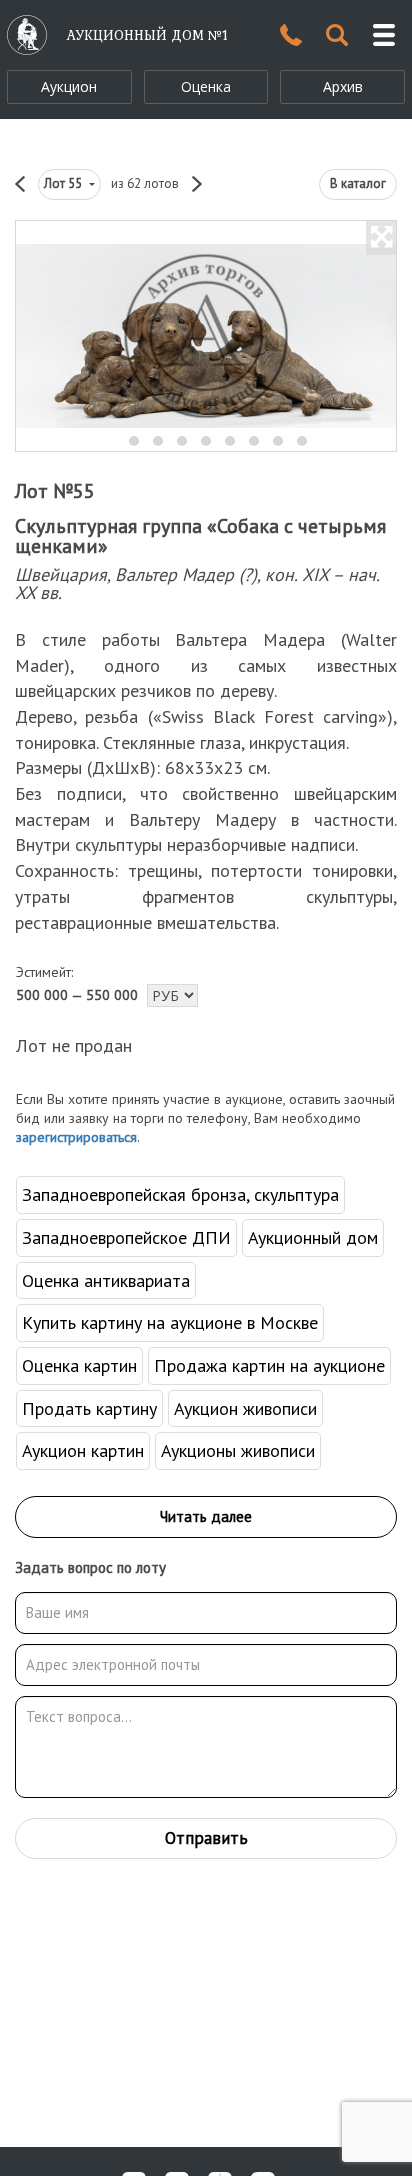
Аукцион (69, 86)
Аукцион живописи (245, 1408)
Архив (343, 86)
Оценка (206, 86)
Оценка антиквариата (106, 1280)
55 (64, 183)
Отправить (206, 1838)
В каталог (358, 183)
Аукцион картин (83, 1450)
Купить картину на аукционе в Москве (170, 1322)
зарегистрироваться (76, 1137)
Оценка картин (79, 1365)
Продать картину (89, 1408)
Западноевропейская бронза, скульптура (180, 1194)
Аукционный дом (313, 1237)
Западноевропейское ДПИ (126, 1237)
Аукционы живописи (238, 1450)
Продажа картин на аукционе (269, 1365)
